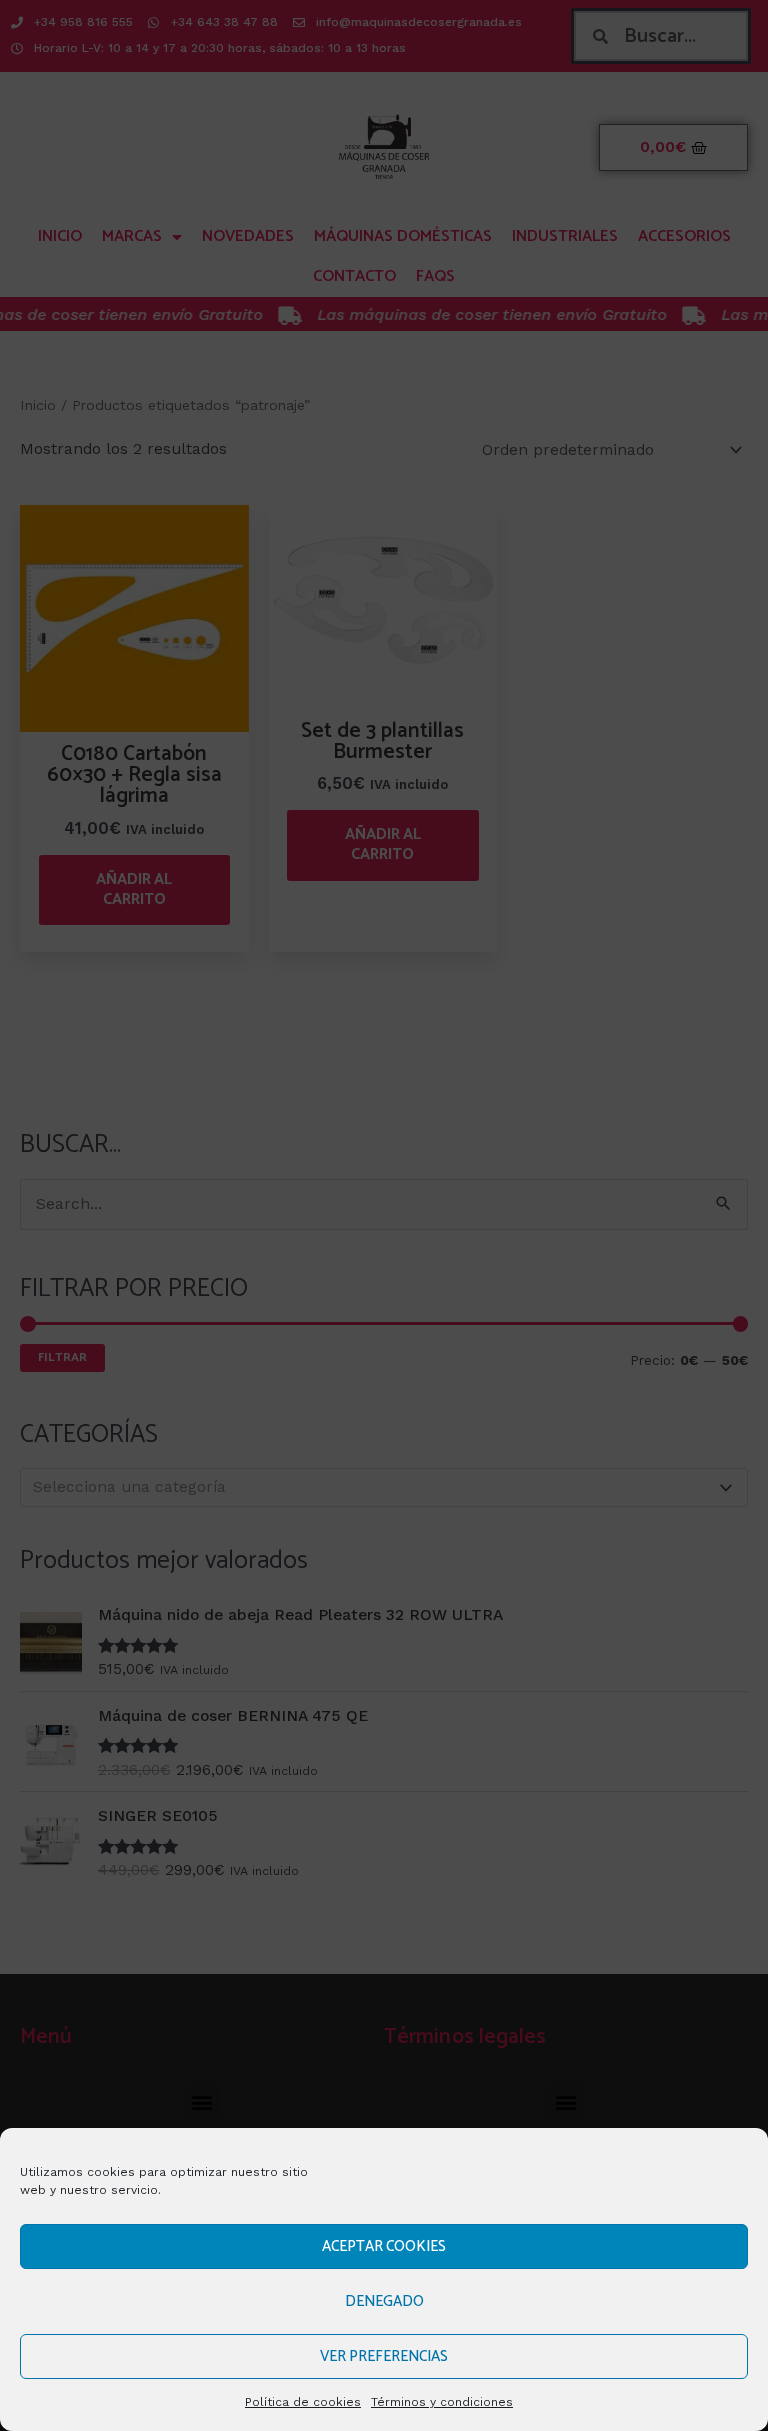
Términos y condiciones (442, 2402)
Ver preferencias (384, 2356)
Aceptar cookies (384, 2246)
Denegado (384, 2301)
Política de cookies (303, 2402)
